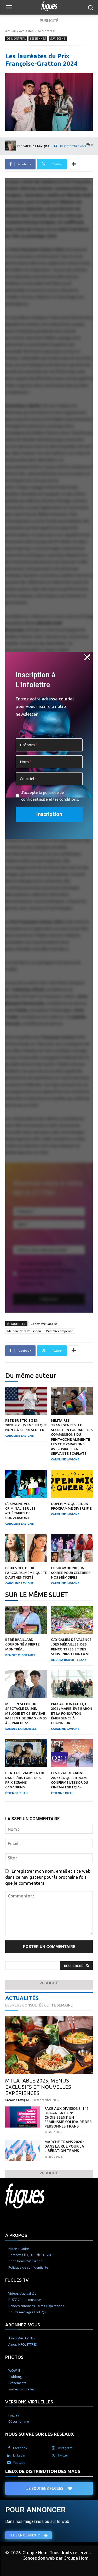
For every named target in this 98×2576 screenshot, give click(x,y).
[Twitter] (53, 2455)
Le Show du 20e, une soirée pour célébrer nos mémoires (71, 1573)
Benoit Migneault (20, 1655)
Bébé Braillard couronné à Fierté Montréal (22, 1644)
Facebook (20, 2448)
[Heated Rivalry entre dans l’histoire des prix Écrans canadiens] (26, 1753)
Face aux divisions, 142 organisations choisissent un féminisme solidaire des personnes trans (68, 2117)
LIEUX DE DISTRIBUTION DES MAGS (43, 2471)
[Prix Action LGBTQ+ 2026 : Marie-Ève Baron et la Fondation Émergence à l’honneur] (72, 1684)
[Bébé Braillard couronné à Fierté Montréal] (26, 1620)
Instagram (65, 2448)
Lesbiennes (38, 39)
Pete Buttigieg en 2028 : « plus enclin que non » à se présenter (26, 1425)
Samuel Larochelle (21, 1729)
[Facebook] (9, 2448)
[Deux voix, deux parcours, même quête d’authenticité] (26, 1548)
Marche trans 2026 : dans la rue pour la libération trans (64, 2146)
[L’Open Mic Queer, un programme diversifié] (72, 1484)
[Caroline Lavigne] (11, 146)
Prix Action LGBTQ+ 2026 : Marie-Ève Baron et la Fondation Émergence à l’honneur (72, 1713)
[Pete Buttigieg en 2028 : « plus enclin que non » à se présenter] (26, 1401)
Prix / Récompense (60, 1331)
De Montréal (46, 31)
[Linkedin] (9, 2455)
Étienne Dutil (17, 1793)
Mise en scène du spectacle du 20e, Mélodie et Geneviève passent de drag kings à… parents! (26, 1713)
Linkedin (19, 2455)
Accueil (10, 31)
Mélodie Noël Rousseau (24, 1331)
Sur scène (58, 39)
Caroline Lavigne (36, 146)
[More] (74, 164)
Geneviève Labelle (44, 1324)
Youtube (19, 2463)
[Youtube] (9, 2463)
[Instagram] (53, 2448)
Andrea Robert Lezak (69, 1660)
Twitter (63, 2455)
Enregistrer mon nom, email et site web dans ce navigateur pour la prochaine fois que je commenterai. (48, 1877)
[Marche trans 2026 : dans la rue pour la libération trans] (23, 2150)
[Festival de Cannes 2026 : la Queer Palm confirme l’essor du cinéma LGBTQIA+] (72, 1753)
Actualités (26, 31)
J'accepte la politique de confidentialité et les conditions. (50, 796)
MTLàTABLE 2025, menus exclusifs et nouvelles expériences (38, 2087)
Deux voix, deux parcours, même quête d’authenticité (26, 1573)
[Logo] (49, 6)
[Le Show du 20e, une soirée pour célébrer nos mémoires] (72, 1548)
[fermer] (87, 657)
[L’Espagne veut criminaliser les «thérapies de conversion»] (26, 1484)
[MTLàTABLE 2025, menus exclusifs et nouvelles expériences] (49, 2045)
